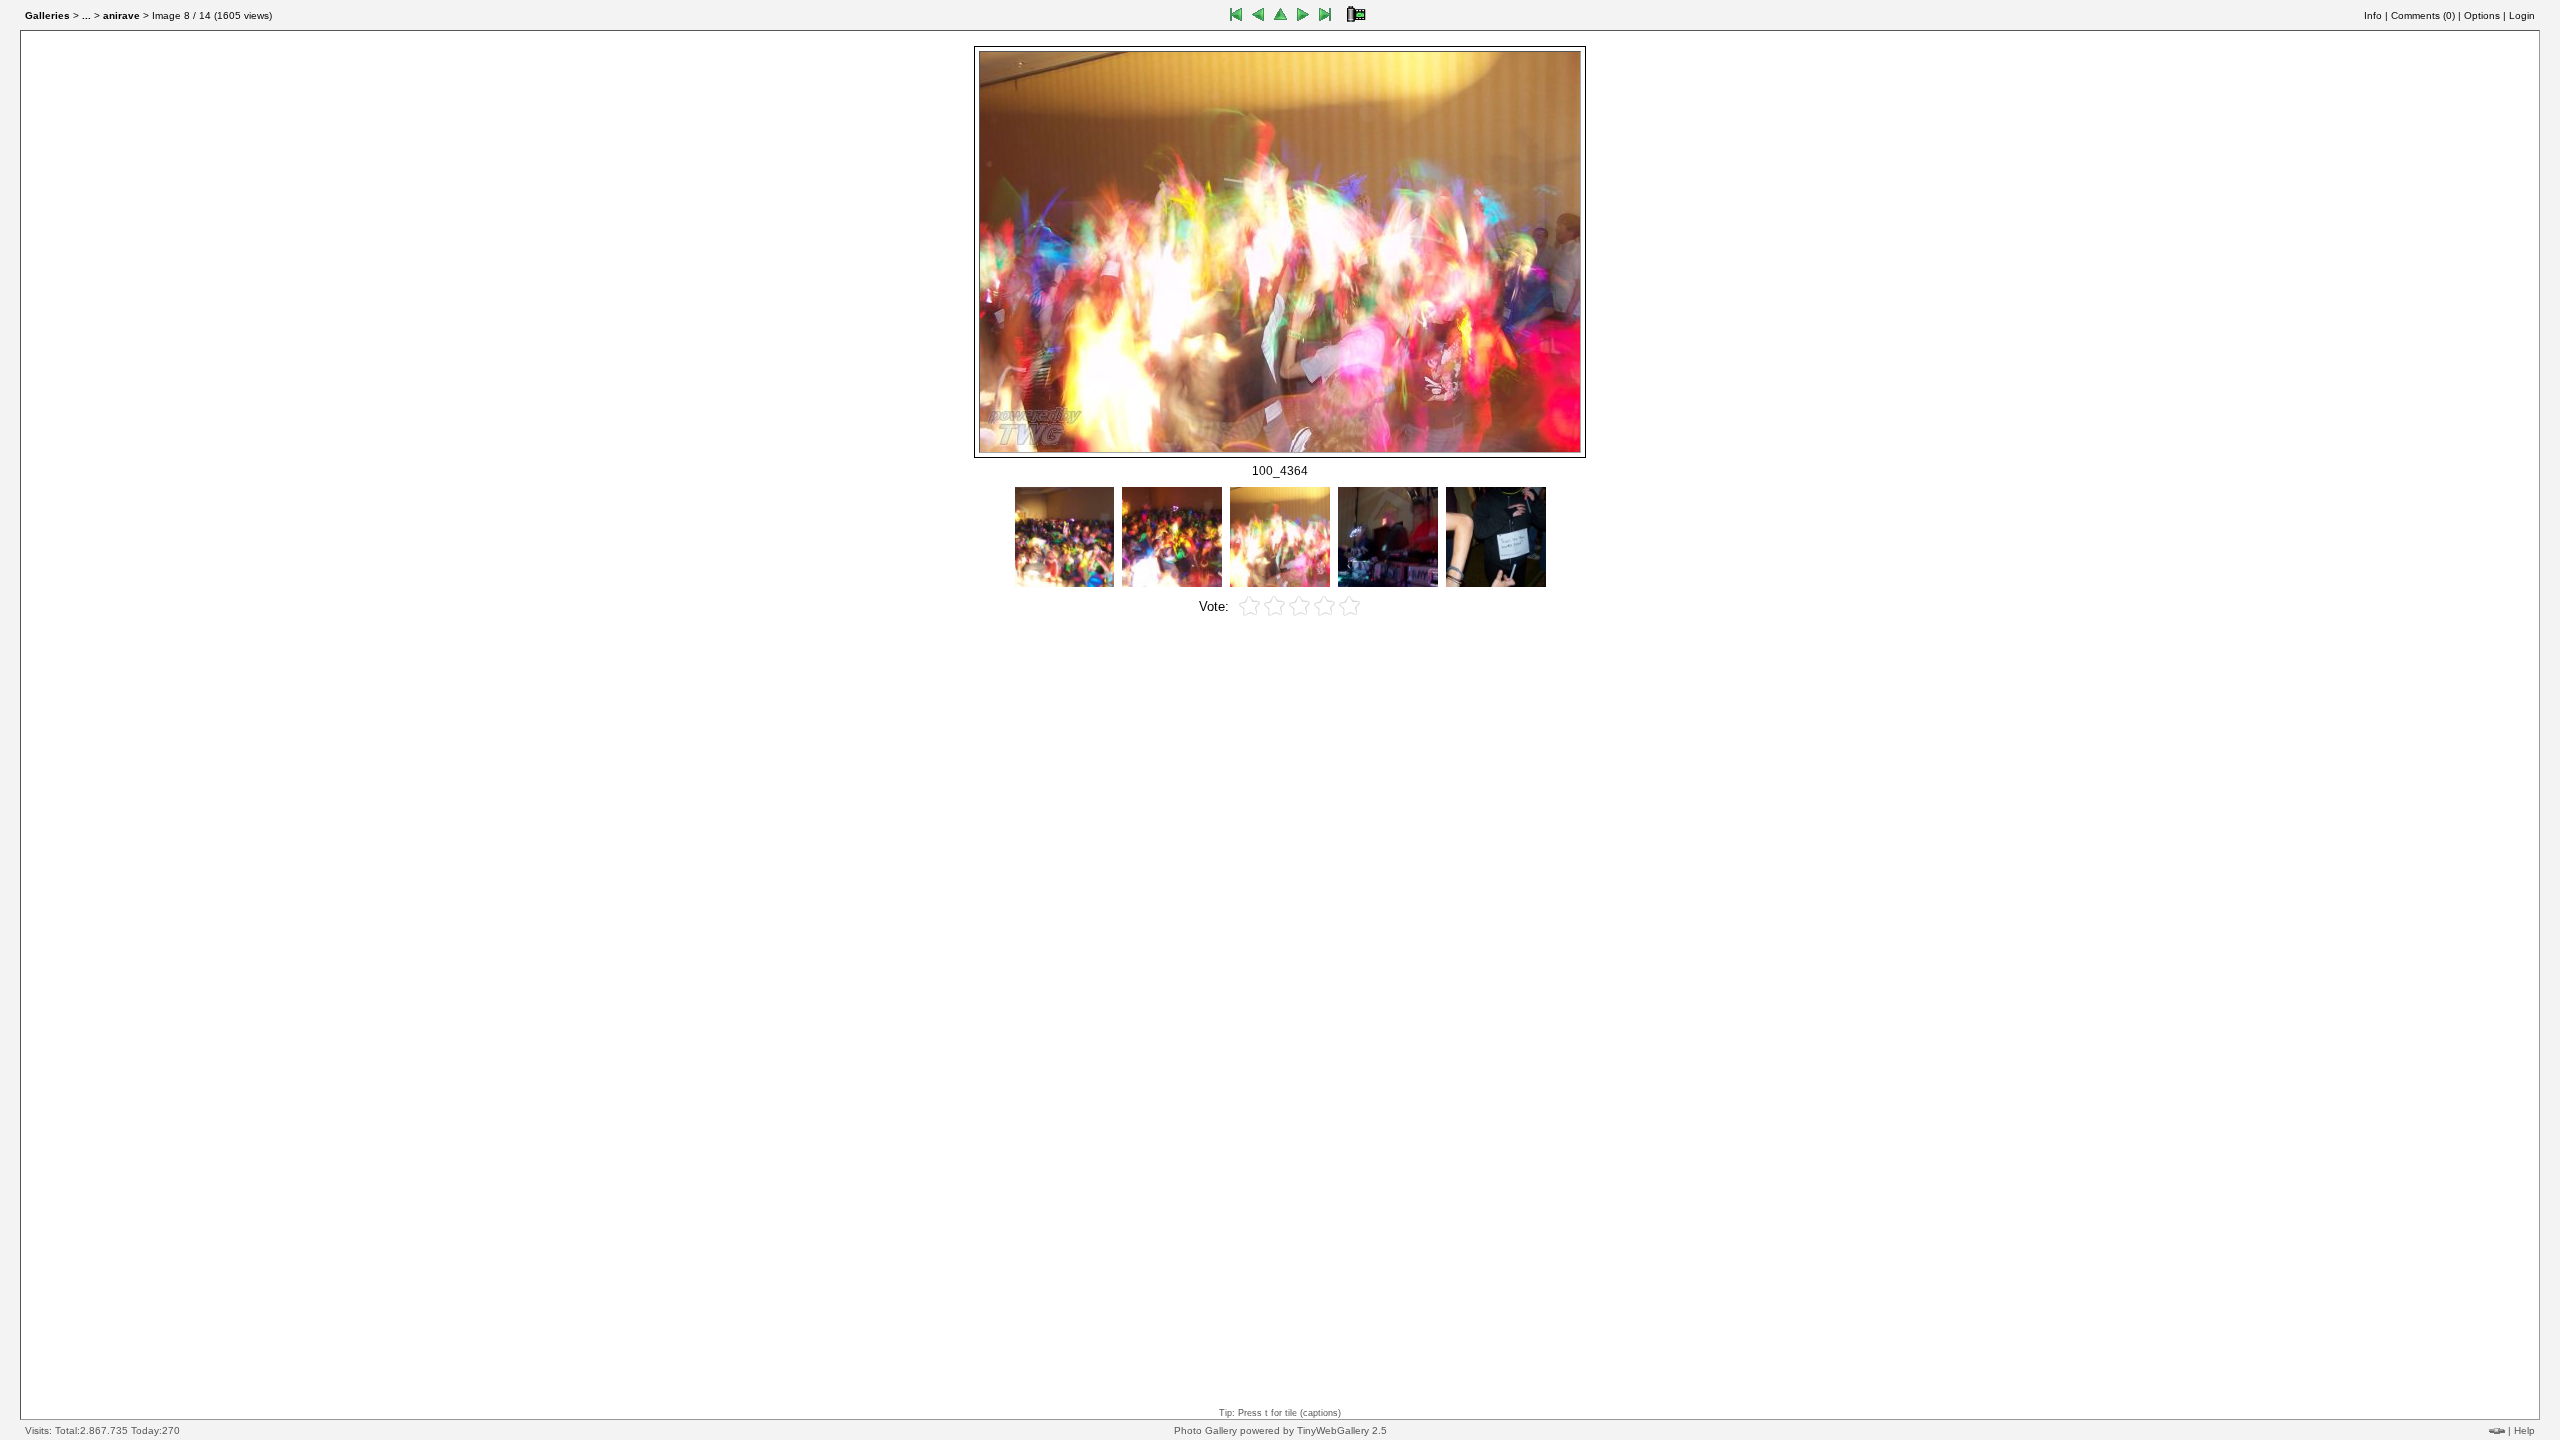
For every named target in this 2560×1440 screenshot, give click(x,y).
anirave (121, 15)
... (86, 15)
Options (2482, 15)
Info (2373, 15)
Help (2524, 1430)
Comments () (2423, 15)
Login (2522, 15)
